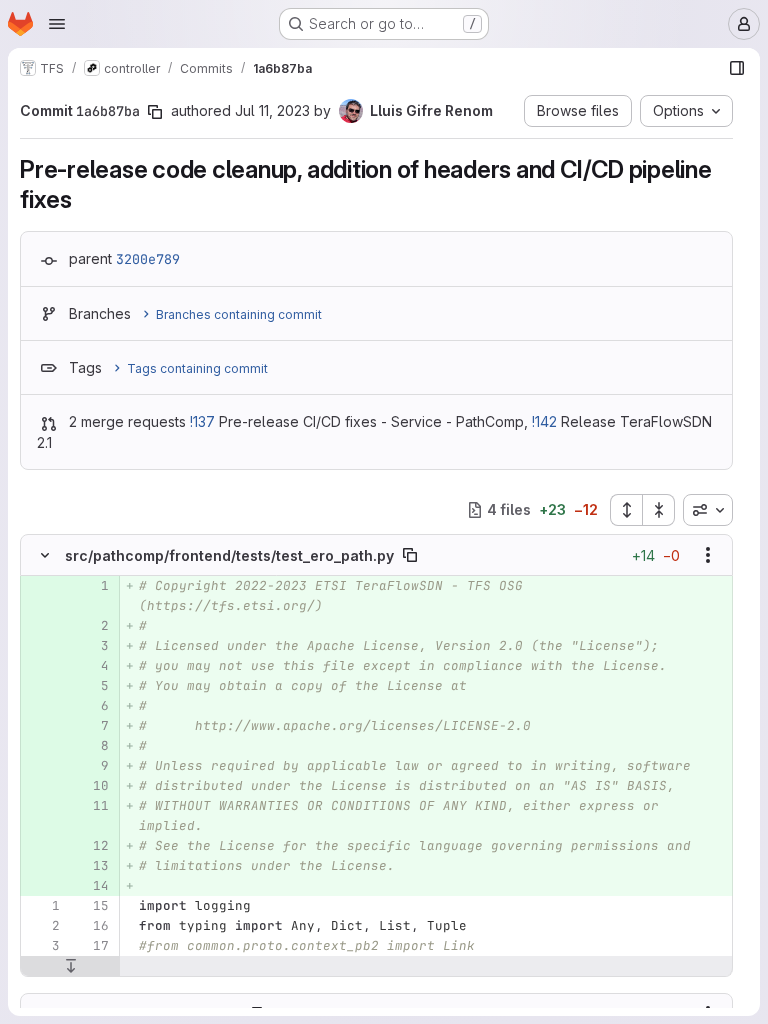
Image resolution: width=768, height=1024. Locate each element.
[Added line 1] (92, 586)
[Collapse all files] (659, 510)
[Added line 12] (92, 846)
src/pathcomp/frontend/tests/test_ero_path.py (229, 555)
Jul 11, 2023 (272, 110)
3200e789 (148, 259)
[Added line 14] (92, 886)
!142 (544, 421)
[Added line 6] (92, 706)
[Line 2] (43, 926)
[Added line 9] (92, 766)
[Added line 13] (92, 866)
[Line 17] (92, 946)
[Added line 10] (92, 786)
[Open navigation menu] (57, 24)
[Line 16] (92, 926)
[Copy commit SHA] (155, 112)
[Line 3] (43, 946)
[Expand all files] (626, 510)
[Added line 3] (92, 646)
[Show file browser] (737, 68)
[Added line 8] (92, 746)
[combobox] (708, 510)
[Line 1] (43, 906)
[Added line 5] (92, 686)
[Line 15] (92, 906)
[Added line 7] (92, 726)
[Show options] (708, 555)
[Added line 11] (92, 806)
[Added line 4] (92, 666)
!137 (202, 421)
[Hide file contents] (45, 555)
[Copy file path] (410, 555)
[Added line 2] (92, 626)
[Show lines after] (70, 966)
